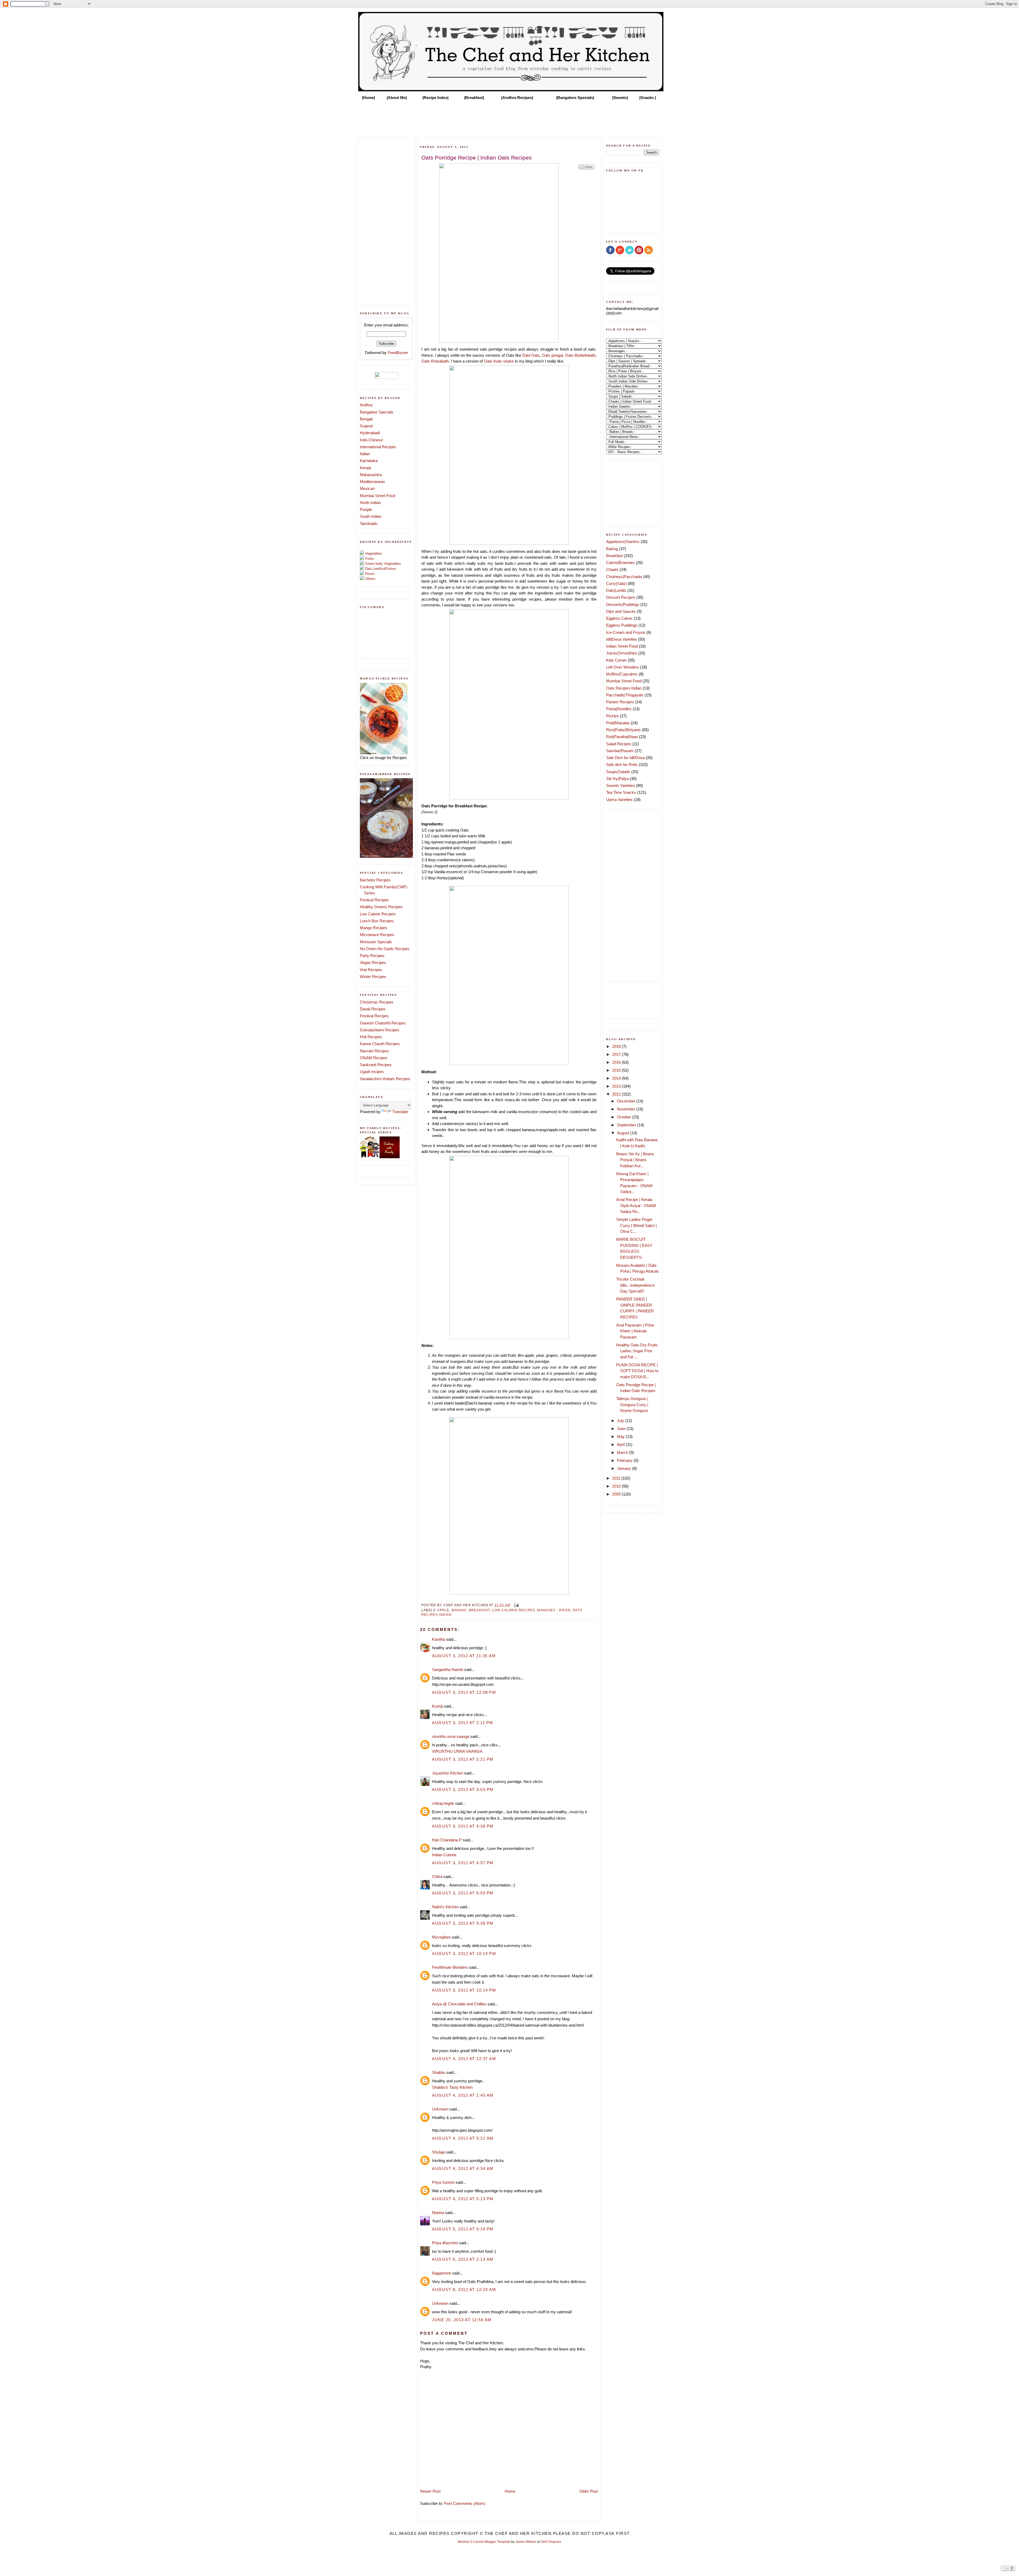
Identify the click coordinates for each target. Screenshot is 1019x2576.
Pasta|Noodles (619, 709)
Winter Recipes (373, 977)
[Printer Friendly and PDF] (586, 169)
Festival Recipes (374, 900)
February (625, 1460)
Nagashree (442, 2273)
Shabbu (439, 2072)
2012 (617, 1094)
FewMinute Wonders (450, 1967)
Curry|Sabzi (616, 583)
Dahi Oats (531, 355)
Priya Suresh (443, 2182)
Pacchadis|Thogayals (625, 695)
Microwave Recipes (377, 935)
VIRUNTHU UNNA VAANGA (457, 1751)
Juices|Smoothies (622, 653)
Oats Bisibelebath (580, 355)
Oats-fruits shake (499, 361)
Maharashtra (371, 475)
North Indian (370, 503)
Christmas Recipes (377, 1002)
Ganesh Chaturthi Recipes (383, 1023)
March (623, 1452)
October (625, 1117)
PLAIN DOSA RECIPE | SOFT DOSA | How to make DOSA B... (637, 1371)
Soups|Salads (618, 772)
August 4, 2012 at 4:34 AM (463, 2168)
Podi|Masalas (618, 723)
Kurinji (437, 1706)
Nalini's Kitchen (445, 1907)
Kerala (365, 468)
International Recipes (378, 447)
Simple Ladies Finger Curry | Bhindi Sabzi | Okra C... (636, 1225)
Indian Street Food (622, 646)
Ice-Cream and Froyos (626, 632)
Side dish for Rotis (622, 764)
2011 (617, 1478)
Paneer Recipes (620, 702)
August (624, 1133)
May (621, 1436)
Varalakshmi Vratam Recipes (385, 1079)
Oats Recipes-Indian (624, 688)
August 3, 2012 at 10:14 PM (464, 1953)
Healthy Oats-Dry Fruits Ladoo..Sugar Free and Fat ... (637, 1351)
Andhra (366, 405)
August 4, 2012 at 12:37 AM (464, 2059)
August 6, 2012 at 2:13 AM (463, 2259)
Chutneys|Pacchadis (624, 577)
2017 (617, 1054)
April (621, 1444)
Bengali (366, 419)
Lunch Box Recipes (377, 921)
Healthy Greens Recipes (381, 907)
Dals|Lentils (616, 590)
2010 (617, 1486)
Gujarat (366, 426)
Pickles (612, 716)
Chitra (437, 1877)
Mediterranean (372, 482)
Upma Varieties (619, 800)
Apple (443, 1610)
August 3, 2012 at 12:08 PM (464, 1692)
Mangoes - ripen (554, 1610)
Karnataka (369, 461)
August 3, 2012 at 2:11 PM (463, 1723)
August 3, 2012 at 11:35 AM (464, 1656)
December (627, 1101)
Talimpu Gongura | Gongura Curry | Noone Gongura (632, 1405)
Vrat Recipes (371, 970)
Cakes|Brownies (620, 563)
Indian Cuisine (444, 1855)
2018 (617, 1046)
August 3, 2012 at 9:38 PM (463, 1923)
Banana (459, 1610)
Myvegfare (441, 1937)
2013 (617, 1086)
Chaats (612, 569)
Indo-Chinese (371, 440)
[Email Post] (516, 1605)
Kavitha (439, 1639)
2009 (617, 1494)
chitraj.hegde (443, 1803)
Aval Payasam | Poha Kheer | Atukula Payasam (635, 1331)
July (621, 1421)
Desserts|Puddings (623, 604)
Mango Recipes (374, 928)
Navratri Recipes (374, 1051)
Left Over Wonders (623, 667)
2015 (617, 1070)
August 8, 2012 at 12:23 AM (464, 2289)
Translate (400, 1112)
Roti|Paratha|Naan (622, 737)
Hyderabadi (370, 433)
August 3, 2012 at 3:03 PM (463, 1789)
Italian (365, 454)
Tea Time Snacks (621, 792)
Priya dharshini (445, 2243)
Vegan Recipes (373, 962)
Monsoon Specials (376, 942)
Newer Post (430, 2491)
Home (510, 2491)
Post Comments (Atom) (465, 2503)
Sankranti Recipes (376, 1065)
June (622, 1429)
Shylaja (438, 2152)
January (625, 1468)
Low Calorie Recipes (378, 914)
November (627, 1109)
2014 (617, 1078)
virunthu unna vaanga (451, 1736)
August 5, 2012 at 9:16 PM (463, 2229)
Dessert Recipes (621, 597)
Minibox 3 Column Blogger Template (484, 2542)
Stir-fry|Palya (617, 779)
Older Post (589, 2491)
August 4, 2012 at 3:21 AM (463, 2138)
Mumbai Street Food (377, 496)
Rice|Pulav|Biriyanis (623, 730)
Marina (438, 2213)
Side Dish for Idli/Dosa (625, 758)
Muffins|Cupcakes (622, 674)
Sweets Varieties (621, 785)
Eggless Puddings (622, 625)
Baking (612, 549)
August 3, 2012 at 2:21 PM (463, 1759)
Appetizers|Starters (623, 542)
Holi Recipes (371, 1037)
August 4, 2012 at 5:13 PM (463, 2199)
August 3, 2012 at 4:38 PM (463, 1826)
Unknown (440, 2109)
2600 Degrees (551, 2542)
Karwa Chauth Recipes (380, 1044)
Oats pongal (552, 355)
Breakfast (480, 1610)
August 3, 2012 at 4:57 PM (463, 1863)
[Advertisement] (509, 117)
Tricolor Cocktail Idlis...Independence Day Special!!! (635, 1285)
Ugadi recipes (372, 1072)
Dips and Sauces (621, 611)
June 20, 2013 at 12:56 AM (462, 2320)
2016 (617, 1062)
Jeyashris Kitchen (448, 1773)
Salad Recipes (619, 744)
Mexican (367, 488)
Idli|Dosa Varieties (622, 639)
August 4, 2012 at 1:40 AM (463, 2095)
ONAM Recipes (374, 1058)
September (627, 1125)
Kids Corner (616, 660)
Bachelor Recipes (375, 880)
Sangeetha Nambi (448, 1670)
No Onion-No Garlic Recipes (385, 949)
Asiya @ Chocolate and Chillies (459, 2004)
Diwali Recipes (373, 1009)
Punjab (366, 509)
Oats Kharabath (435, 361)
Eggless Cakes (619, 618)
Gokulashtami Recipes (380, 1030)
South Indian (371, 516)
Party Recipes (372, 956)
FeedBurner (398, 353)
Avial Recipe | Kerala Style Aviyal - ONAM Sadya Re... (636, 1205)
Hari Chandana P (447, 1840)
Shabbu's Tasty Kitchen (452, 2087)
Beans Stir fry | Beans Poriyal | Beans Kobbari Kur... (635, 1160)
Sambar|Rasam (620, 751)
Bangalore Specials (377, 412)
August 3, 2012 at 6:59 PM (463, 1893)
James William (526, 2542)
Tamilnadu (369, 524)
